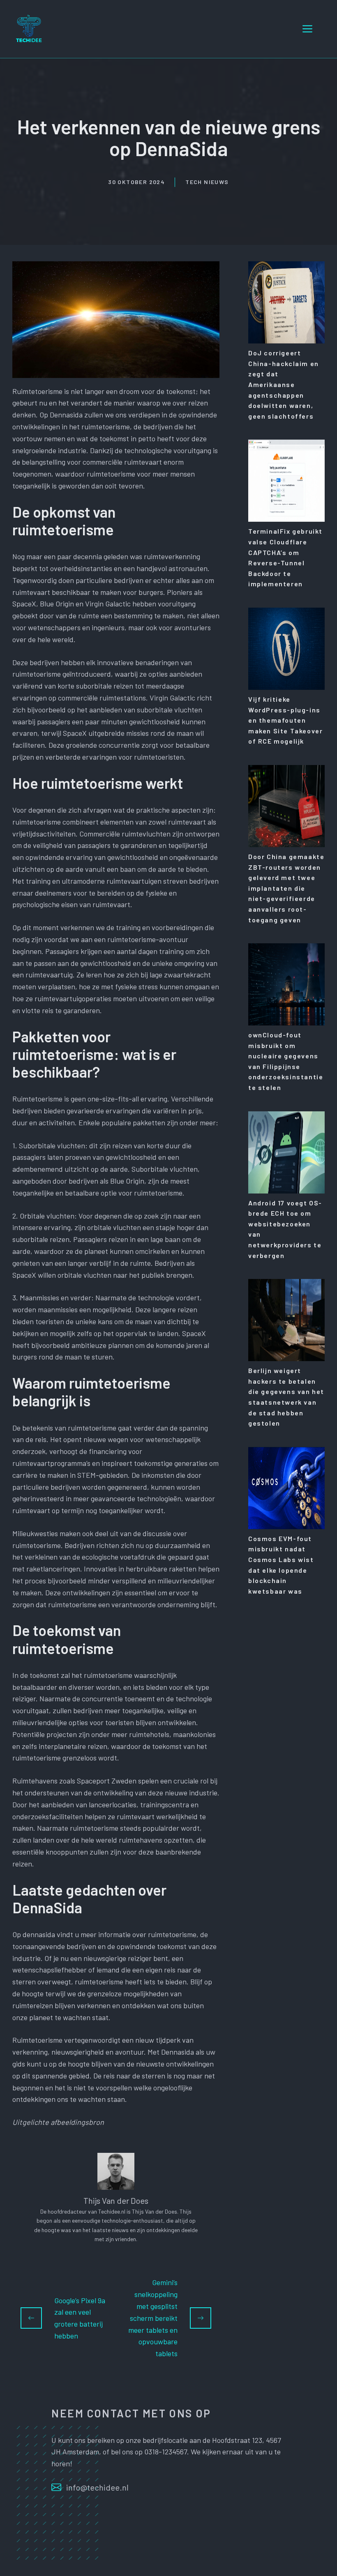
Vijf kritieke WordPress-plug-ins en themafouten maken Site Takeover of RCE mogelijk (285, 720)
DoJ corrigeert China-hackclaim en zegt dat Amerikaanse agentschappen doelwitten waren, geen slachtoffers (284, 384)
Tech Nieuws (207, 182)
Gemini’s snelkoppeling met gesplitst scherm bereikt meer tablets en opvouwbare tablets (153, 2318)
